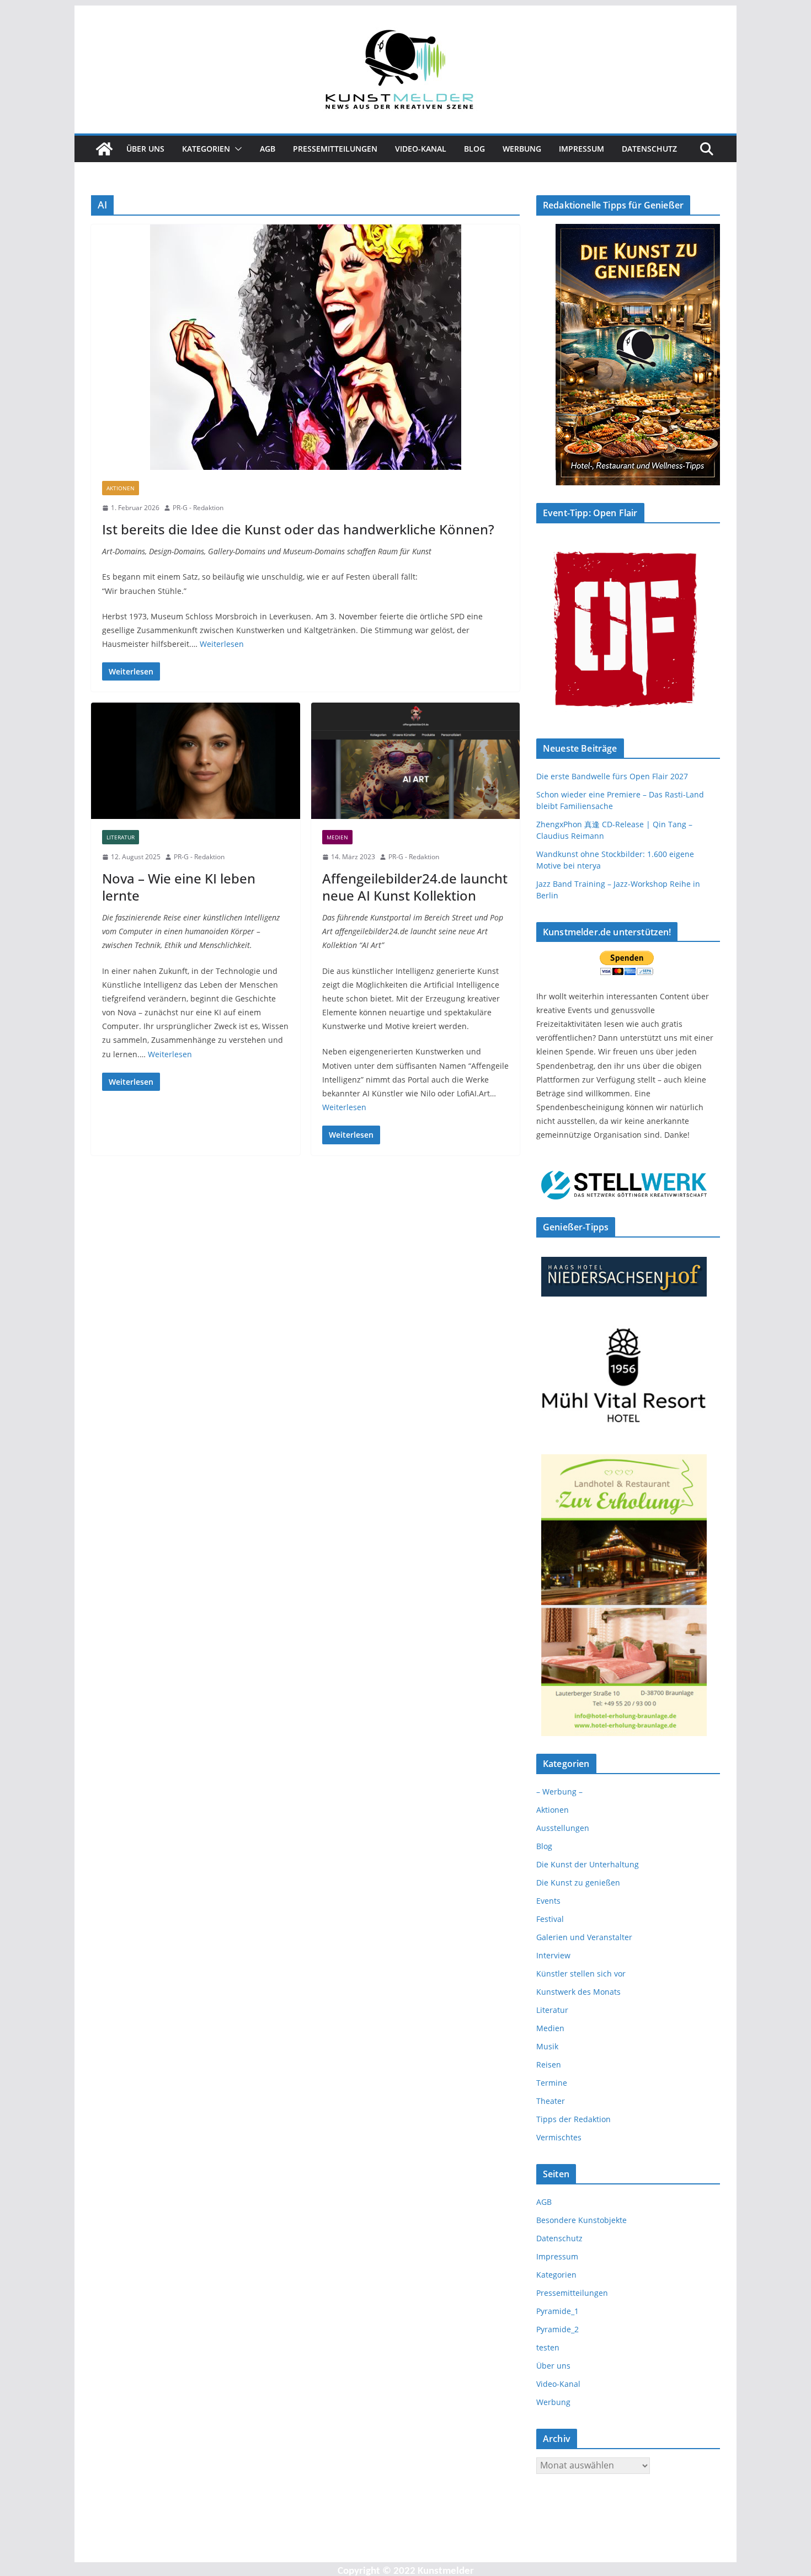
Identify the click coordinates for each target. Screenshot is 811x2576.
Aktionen (121, 488)
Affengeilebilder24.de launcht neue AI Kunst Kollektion (415, 887)
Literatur (121, 837)
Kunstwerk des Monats (578, 1992)
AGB (268, 149)
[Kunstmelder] (104, 149)
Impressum (581, 149)
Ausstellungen (563, 1828)
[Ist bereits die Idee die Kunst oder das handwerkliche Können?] (305, 347)
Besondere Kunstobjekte (581, 2220)
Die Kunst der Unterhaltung (588, 1864)
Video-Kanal (421, 149)
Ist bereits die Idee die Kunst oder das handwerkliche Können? (298, 529)
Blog (474, 149)
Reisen (549, 2064)
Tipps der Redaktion (573, 2119)
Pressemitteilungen (335, 149)
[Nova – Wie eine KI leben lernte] (196, 761)
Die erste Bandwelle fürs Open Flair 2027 (612, 776)
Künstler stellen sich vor (581, 1973)
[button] (236, 149)
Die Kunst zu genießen (578, 1883)
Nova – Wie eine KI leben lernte (179, 887)
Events (548, 1901)
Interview (553, 1955)
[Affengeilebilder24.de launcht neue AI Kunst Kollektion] (416, 761)
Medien (337, 837)
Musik (547, 2046)
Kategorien (206, 149)
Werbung (522, 149)
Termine (552, 2083)
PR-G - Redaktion (198, 508)
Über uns (145, 149)
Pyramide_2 (557, 2329)
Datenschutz (649, 149)
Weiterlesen (222, 644)
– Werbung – (559, 1792)
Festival (550, 1919)
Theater (551, 2101)
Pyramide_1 (557, 2311)
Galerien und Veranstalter (584, 1937)
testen (548, 2347)
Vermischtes (559, 2137)
